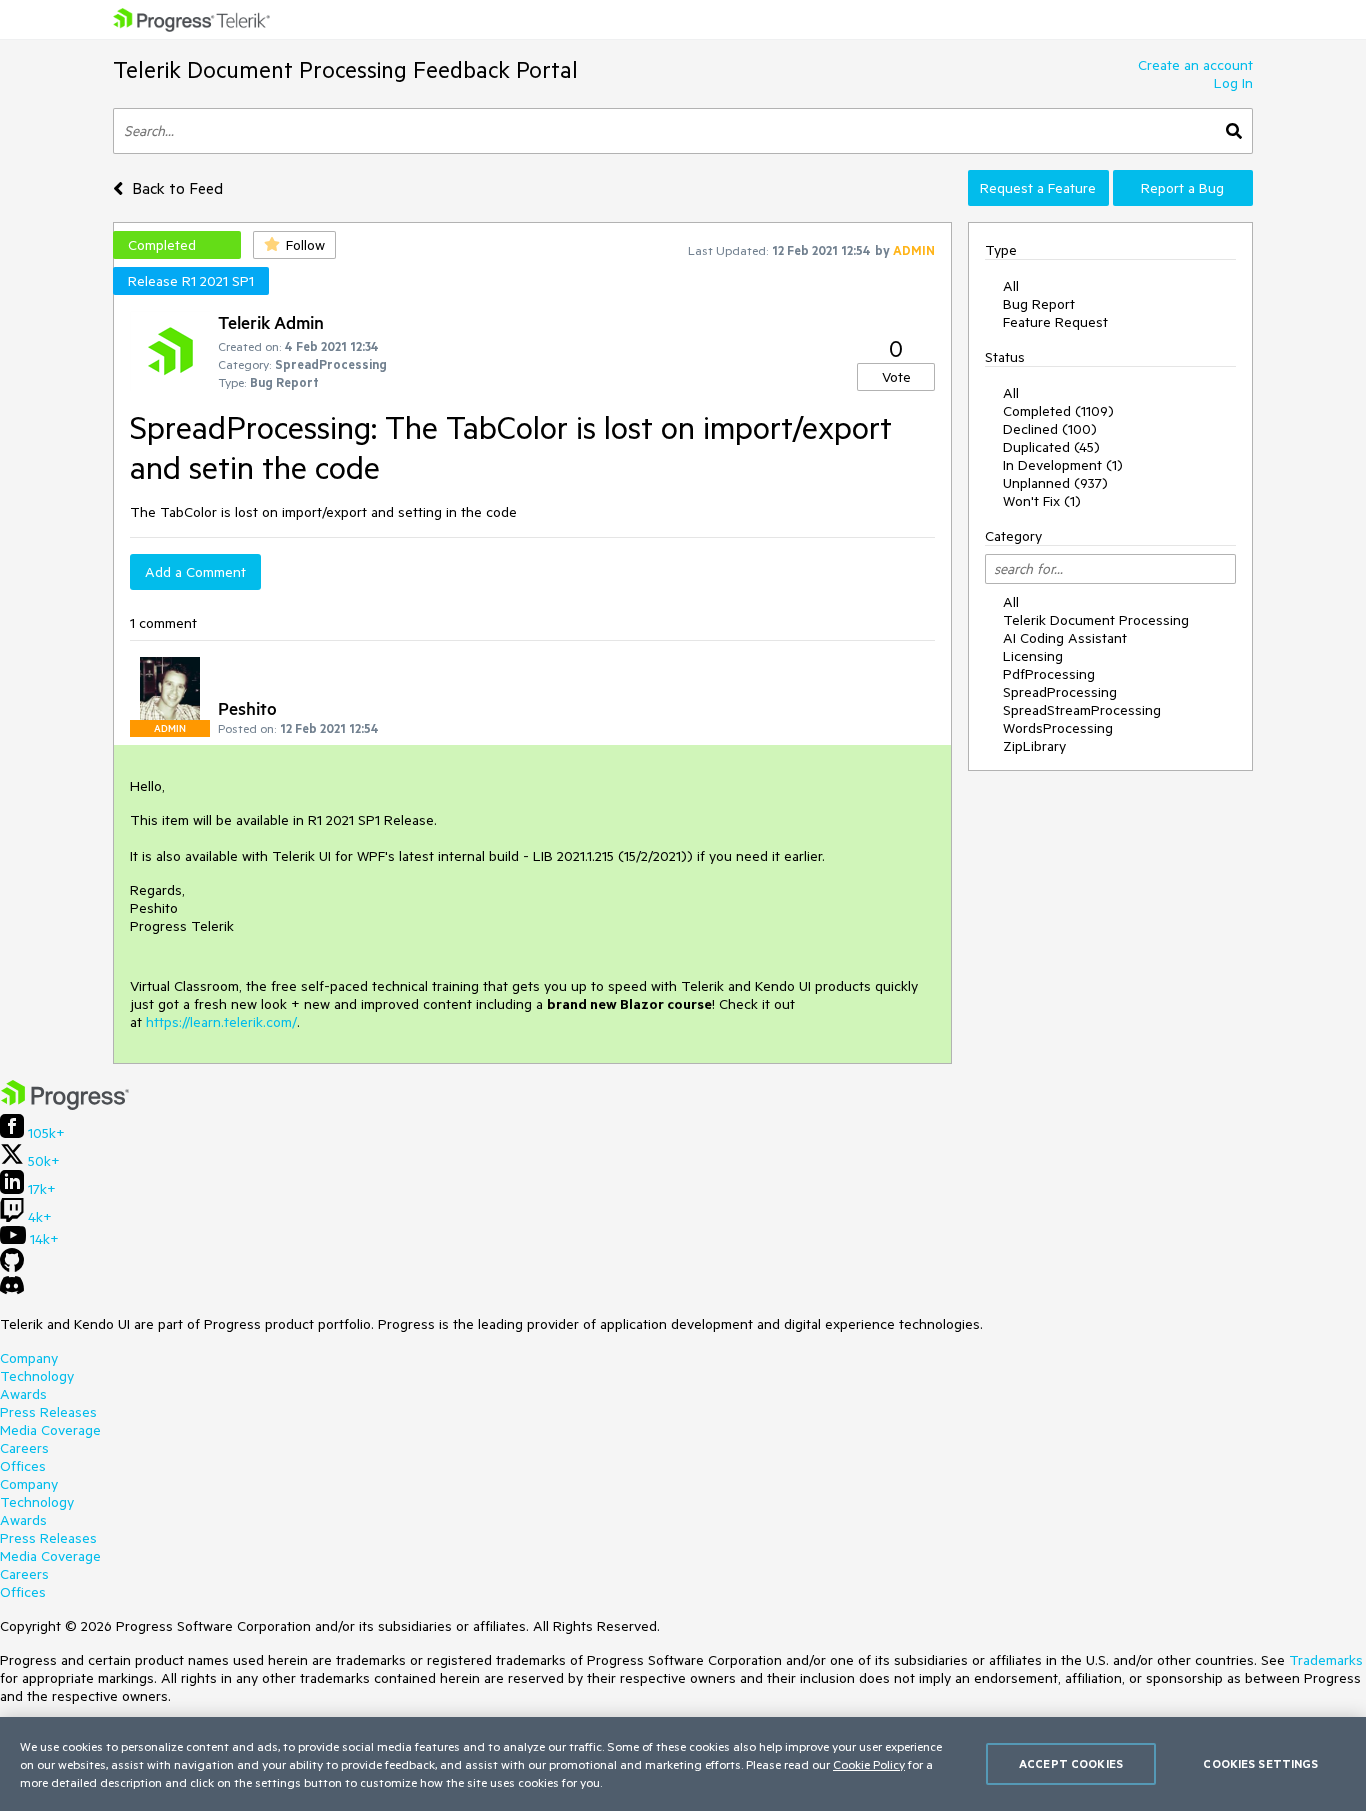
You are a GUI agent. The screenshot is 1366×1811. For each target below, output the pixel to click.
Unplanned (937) (1055, 483)
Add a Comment (195, 572)
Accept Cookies (1071, 1763)
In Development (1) (1063, 465)
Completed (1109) (1058, 411)
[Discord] (12, 1290)
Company (29, 1358)
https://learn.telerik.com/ (221, 1022)
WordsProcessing (1058, 728)
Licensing (1033, 656)
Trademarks (1326, 1660)
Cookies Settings (1260, 1763)
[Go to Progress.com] (65, 1105)
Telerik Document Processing (1096, 620)
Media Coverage (50, 1430)
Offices (23, 1466)
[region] (683, 1764)
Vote (896, 377)
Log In (1233, 83)
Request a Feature (1038, 188)
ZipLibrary (1034, 746)
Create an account (1195, 65)
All (1011, 286)
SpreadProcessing (1060, 692)
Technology (37, 1376)
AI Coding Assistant (1065, 638)
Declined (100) (1050, 429)
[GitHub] (12, 1267)
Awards (23, 1394)
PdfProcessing (1049, 674)
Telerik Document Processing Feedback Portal (345, 69)
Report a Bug (1182, 188)
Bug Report (1039, 304)
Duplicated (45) (1051, 447)
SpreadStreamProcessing (1082, 710)
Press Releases (48, 1412)
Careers (24, 1448)
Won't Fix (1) (1042, 501)
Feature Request (1055, 322)
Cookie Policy (869, 1764)
